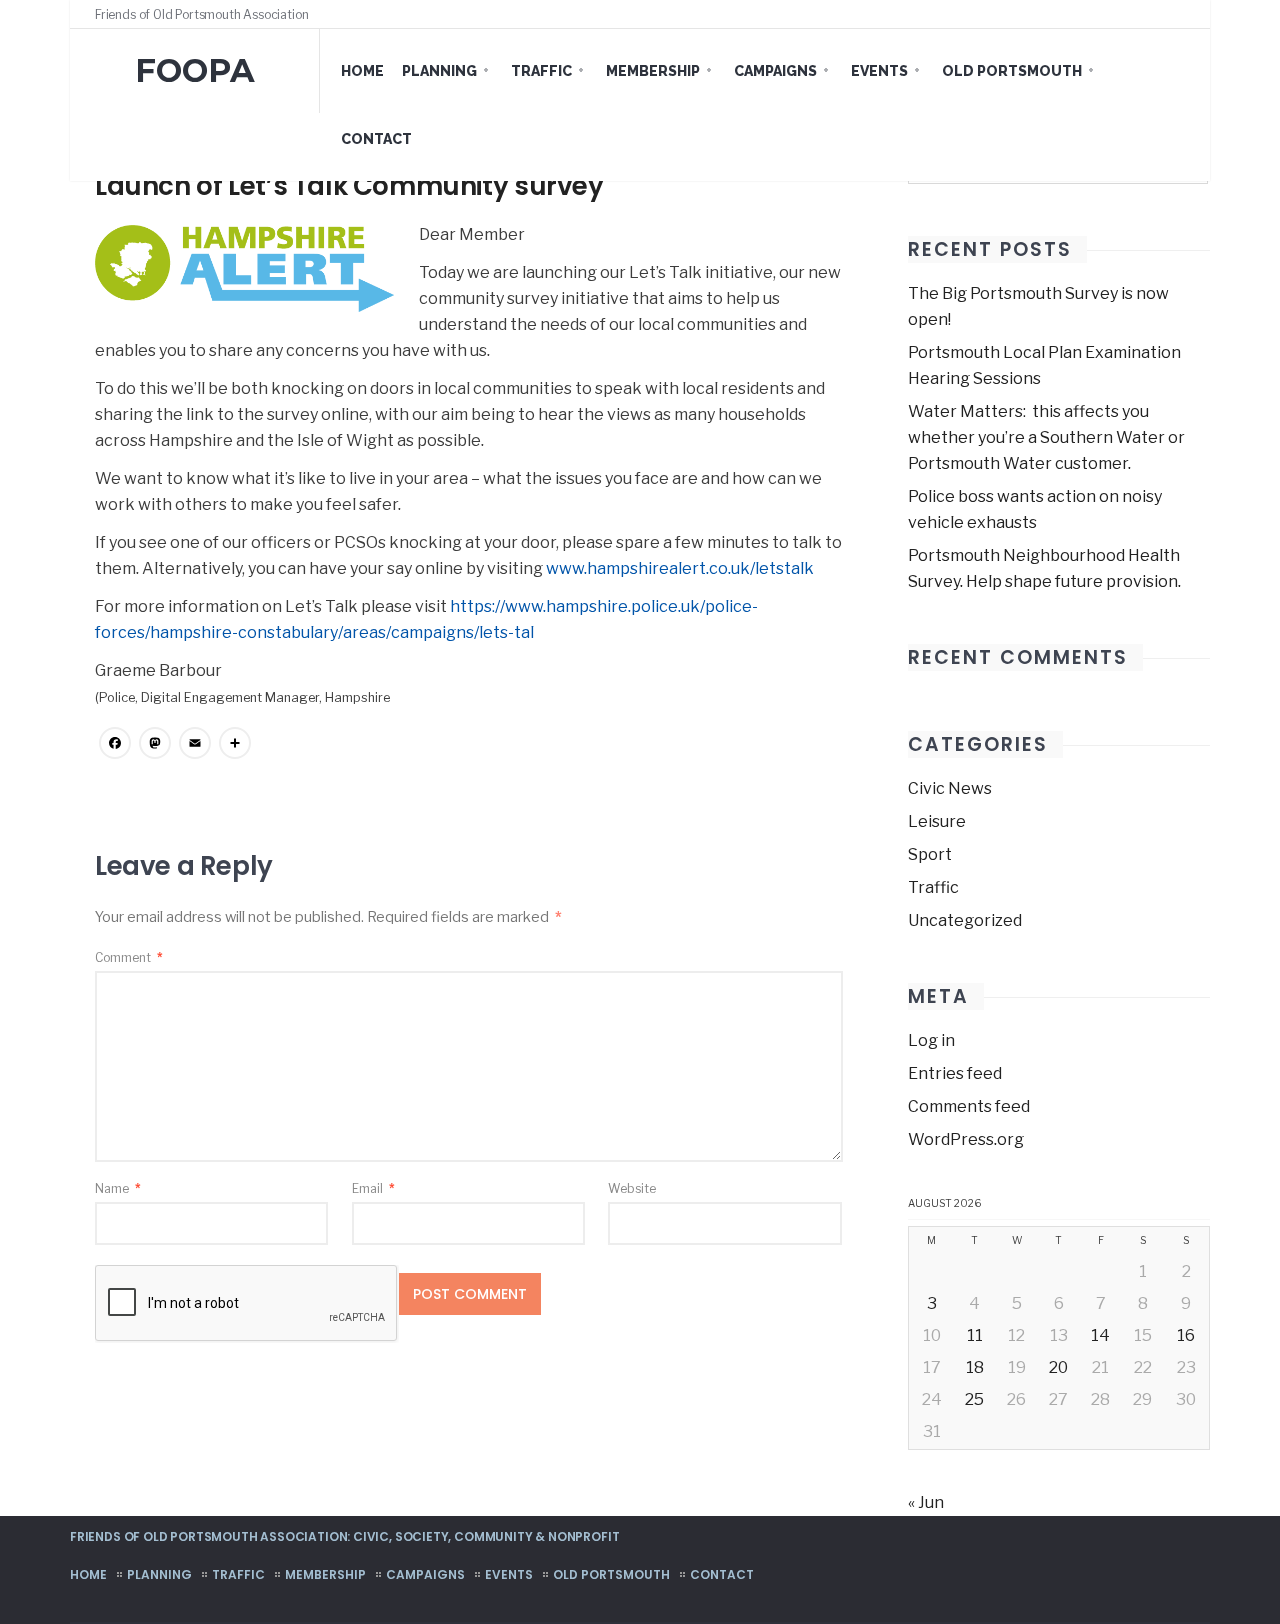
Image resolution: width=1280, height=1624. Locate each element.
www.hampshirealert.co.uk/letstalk (680, 568)
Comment (129, 957)
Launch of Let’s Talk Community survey (349, 186)
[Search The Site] (1180, 14)
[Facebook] (1142, 14)
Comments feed (969, 1106)
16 (1186, 1335)
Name (118, 1188)
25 (974, 1399)
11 (975, 1335)
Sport (930, 854)
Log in (931, 1040)
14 (1100, 1335)
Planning (439, 71)
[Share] (235, 745)
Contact (376, 139)
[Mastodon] (155, 745)
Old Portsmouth (1012, 71)
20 (1058, 1367)
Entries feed (955, 1073)
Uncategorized (965, 920)
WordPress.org (966, 1139)
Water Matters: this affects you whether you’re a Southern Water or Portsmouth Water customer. (1046, 437)
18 (975, 1367)
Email (373, 1188)
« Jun (926, 1502)
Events (879, 71)
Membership (653, 71)
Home (362, 71)
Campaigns (775, 71)
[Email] (195, 745)
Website (632, 1188)
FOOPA (195, 70)
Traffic (541, 71)
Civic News (950, 788)
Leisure (937, 821)
